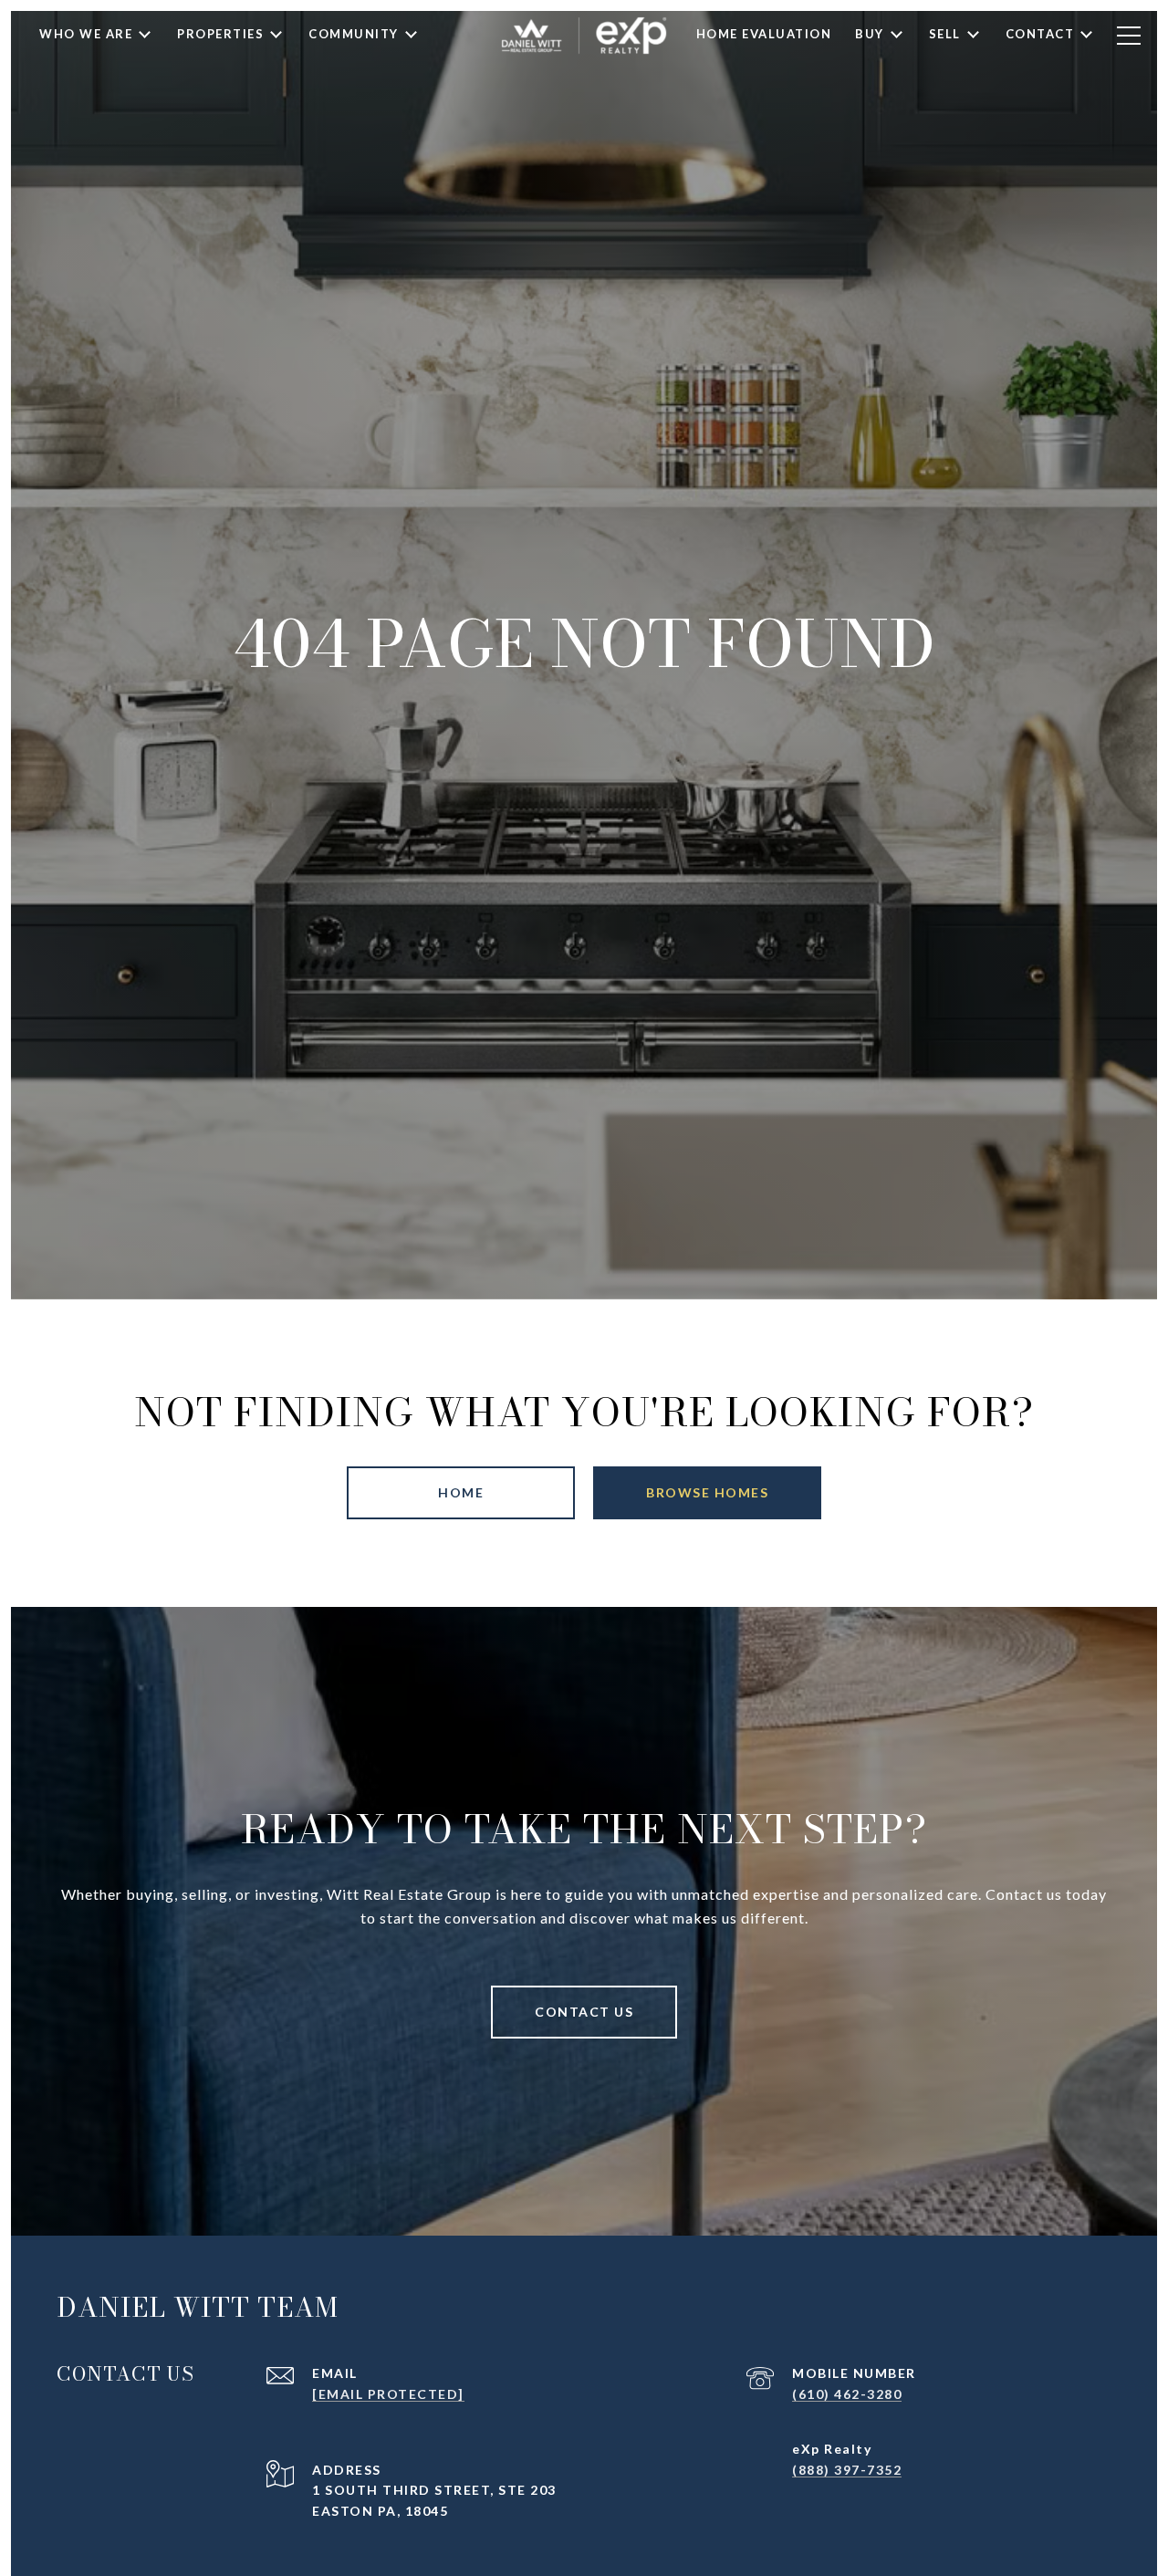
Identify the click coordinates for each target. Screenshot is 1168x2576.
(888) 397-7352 (847, 2470)
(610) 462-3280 (847, 2394)
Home (461, 1492)
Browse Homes (707, 1492)
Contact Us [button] (584, 2012)
